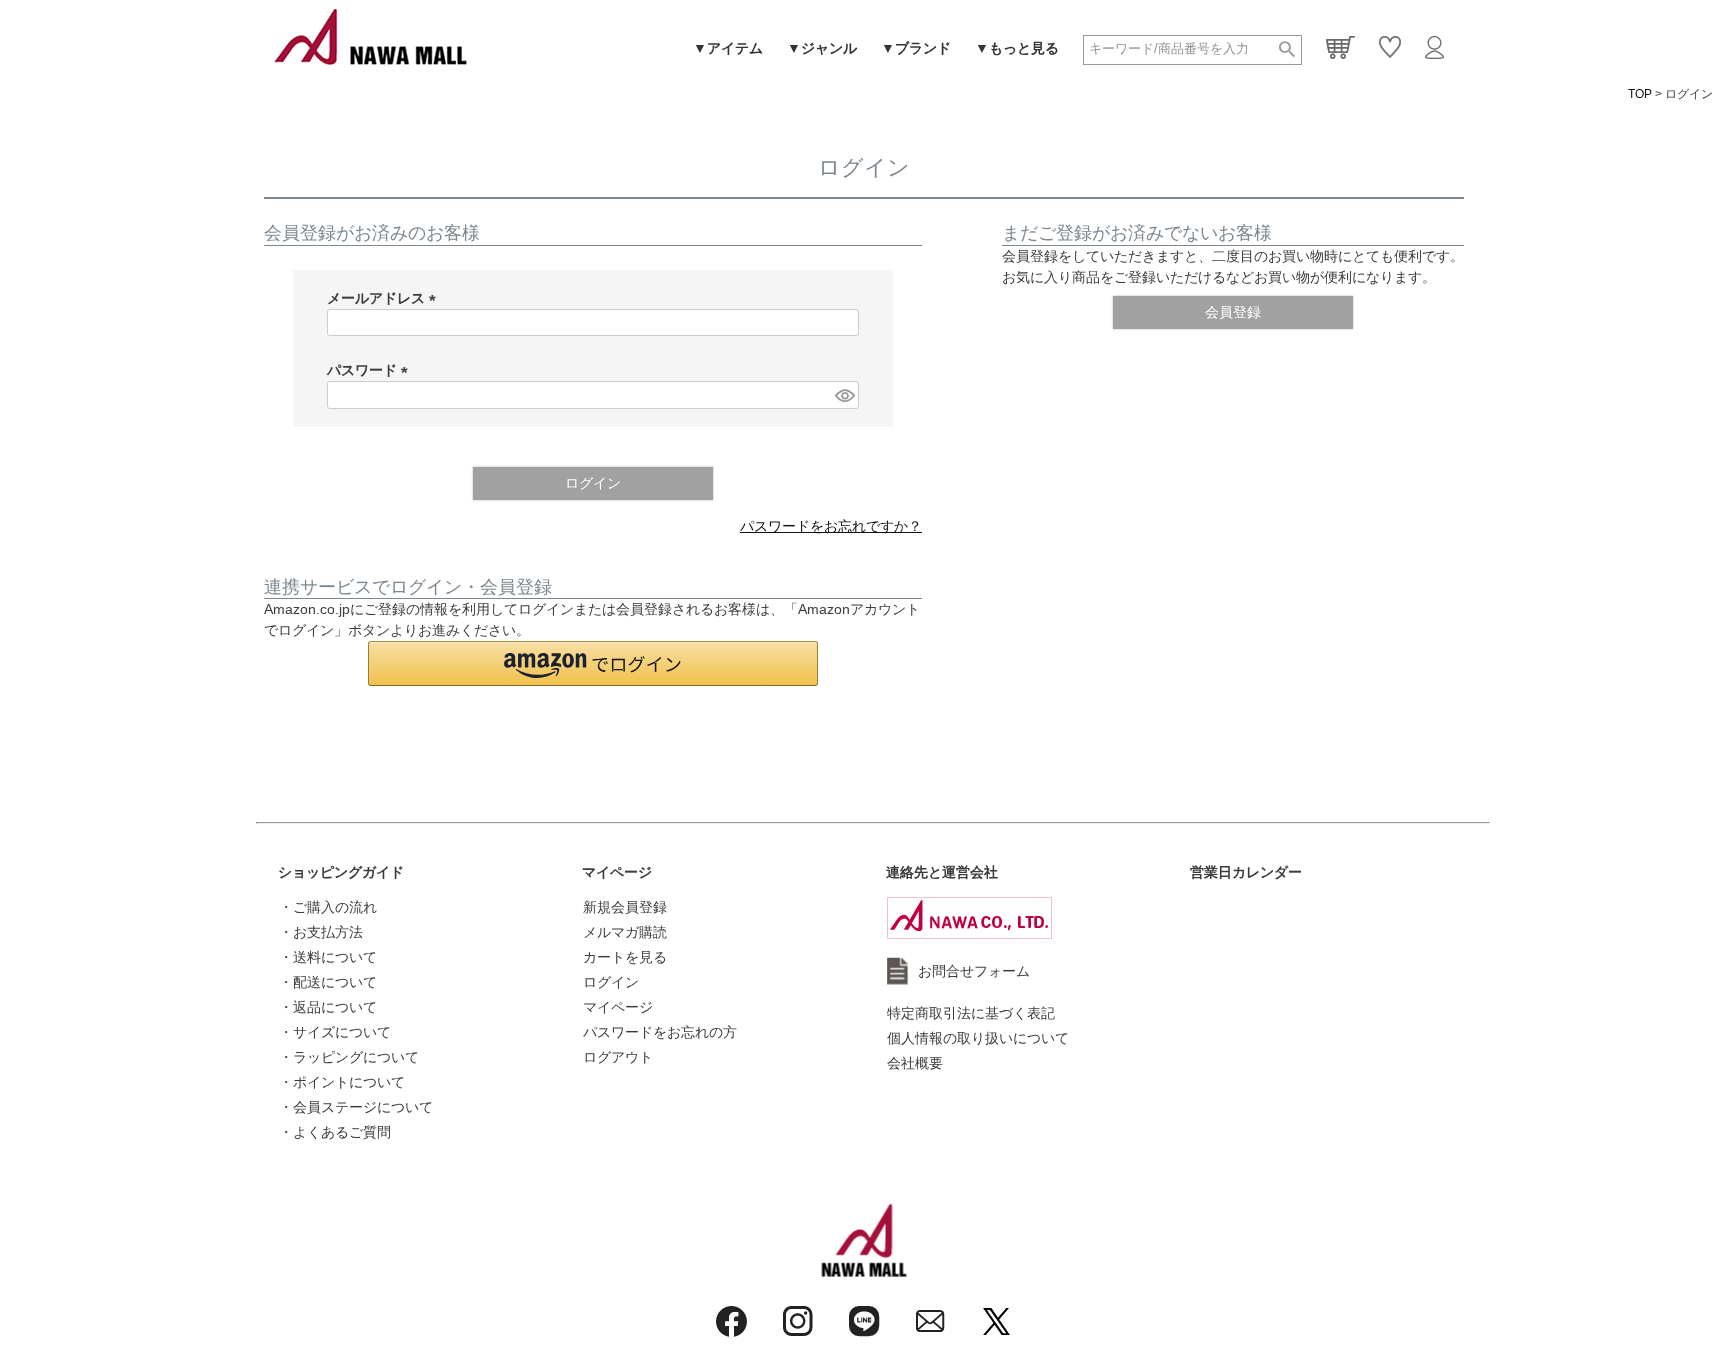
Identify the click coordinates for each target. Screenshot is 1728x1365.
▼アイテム (728, 48)
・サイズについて (335, 1032)
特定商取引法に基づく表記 (971, 1013)
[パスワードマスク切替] (844, 395)
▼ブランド (916, 48)
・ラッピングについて (349, 1057)
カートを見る (625, 957)
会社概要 (915, 1063)
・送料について (328, 957)
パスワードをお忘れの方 (660, 1032)
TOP (1640, 94)
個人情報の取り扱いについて (978, 1038)
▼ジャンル (822, 48)
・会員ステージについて (356, 1107)
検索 (1287, 50)
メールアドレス (385, 298)
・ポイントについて (342, 1082)
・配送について (328, 982)
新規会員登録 (625, 907)
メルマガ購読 (625, 932)
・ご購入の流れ (328, 907)
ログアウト (618, 1057)
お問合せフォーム (974, 971)
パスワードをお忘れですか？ (831, 526)
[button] (593, 663)
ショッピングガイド (341, 872)
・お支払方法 (321, 932)
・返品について (328, 1007)
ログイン (611, 982)
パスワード (371, 370)
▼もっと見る (1017, 48)
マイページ (617, 872)
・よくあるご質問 (335, 1132)
